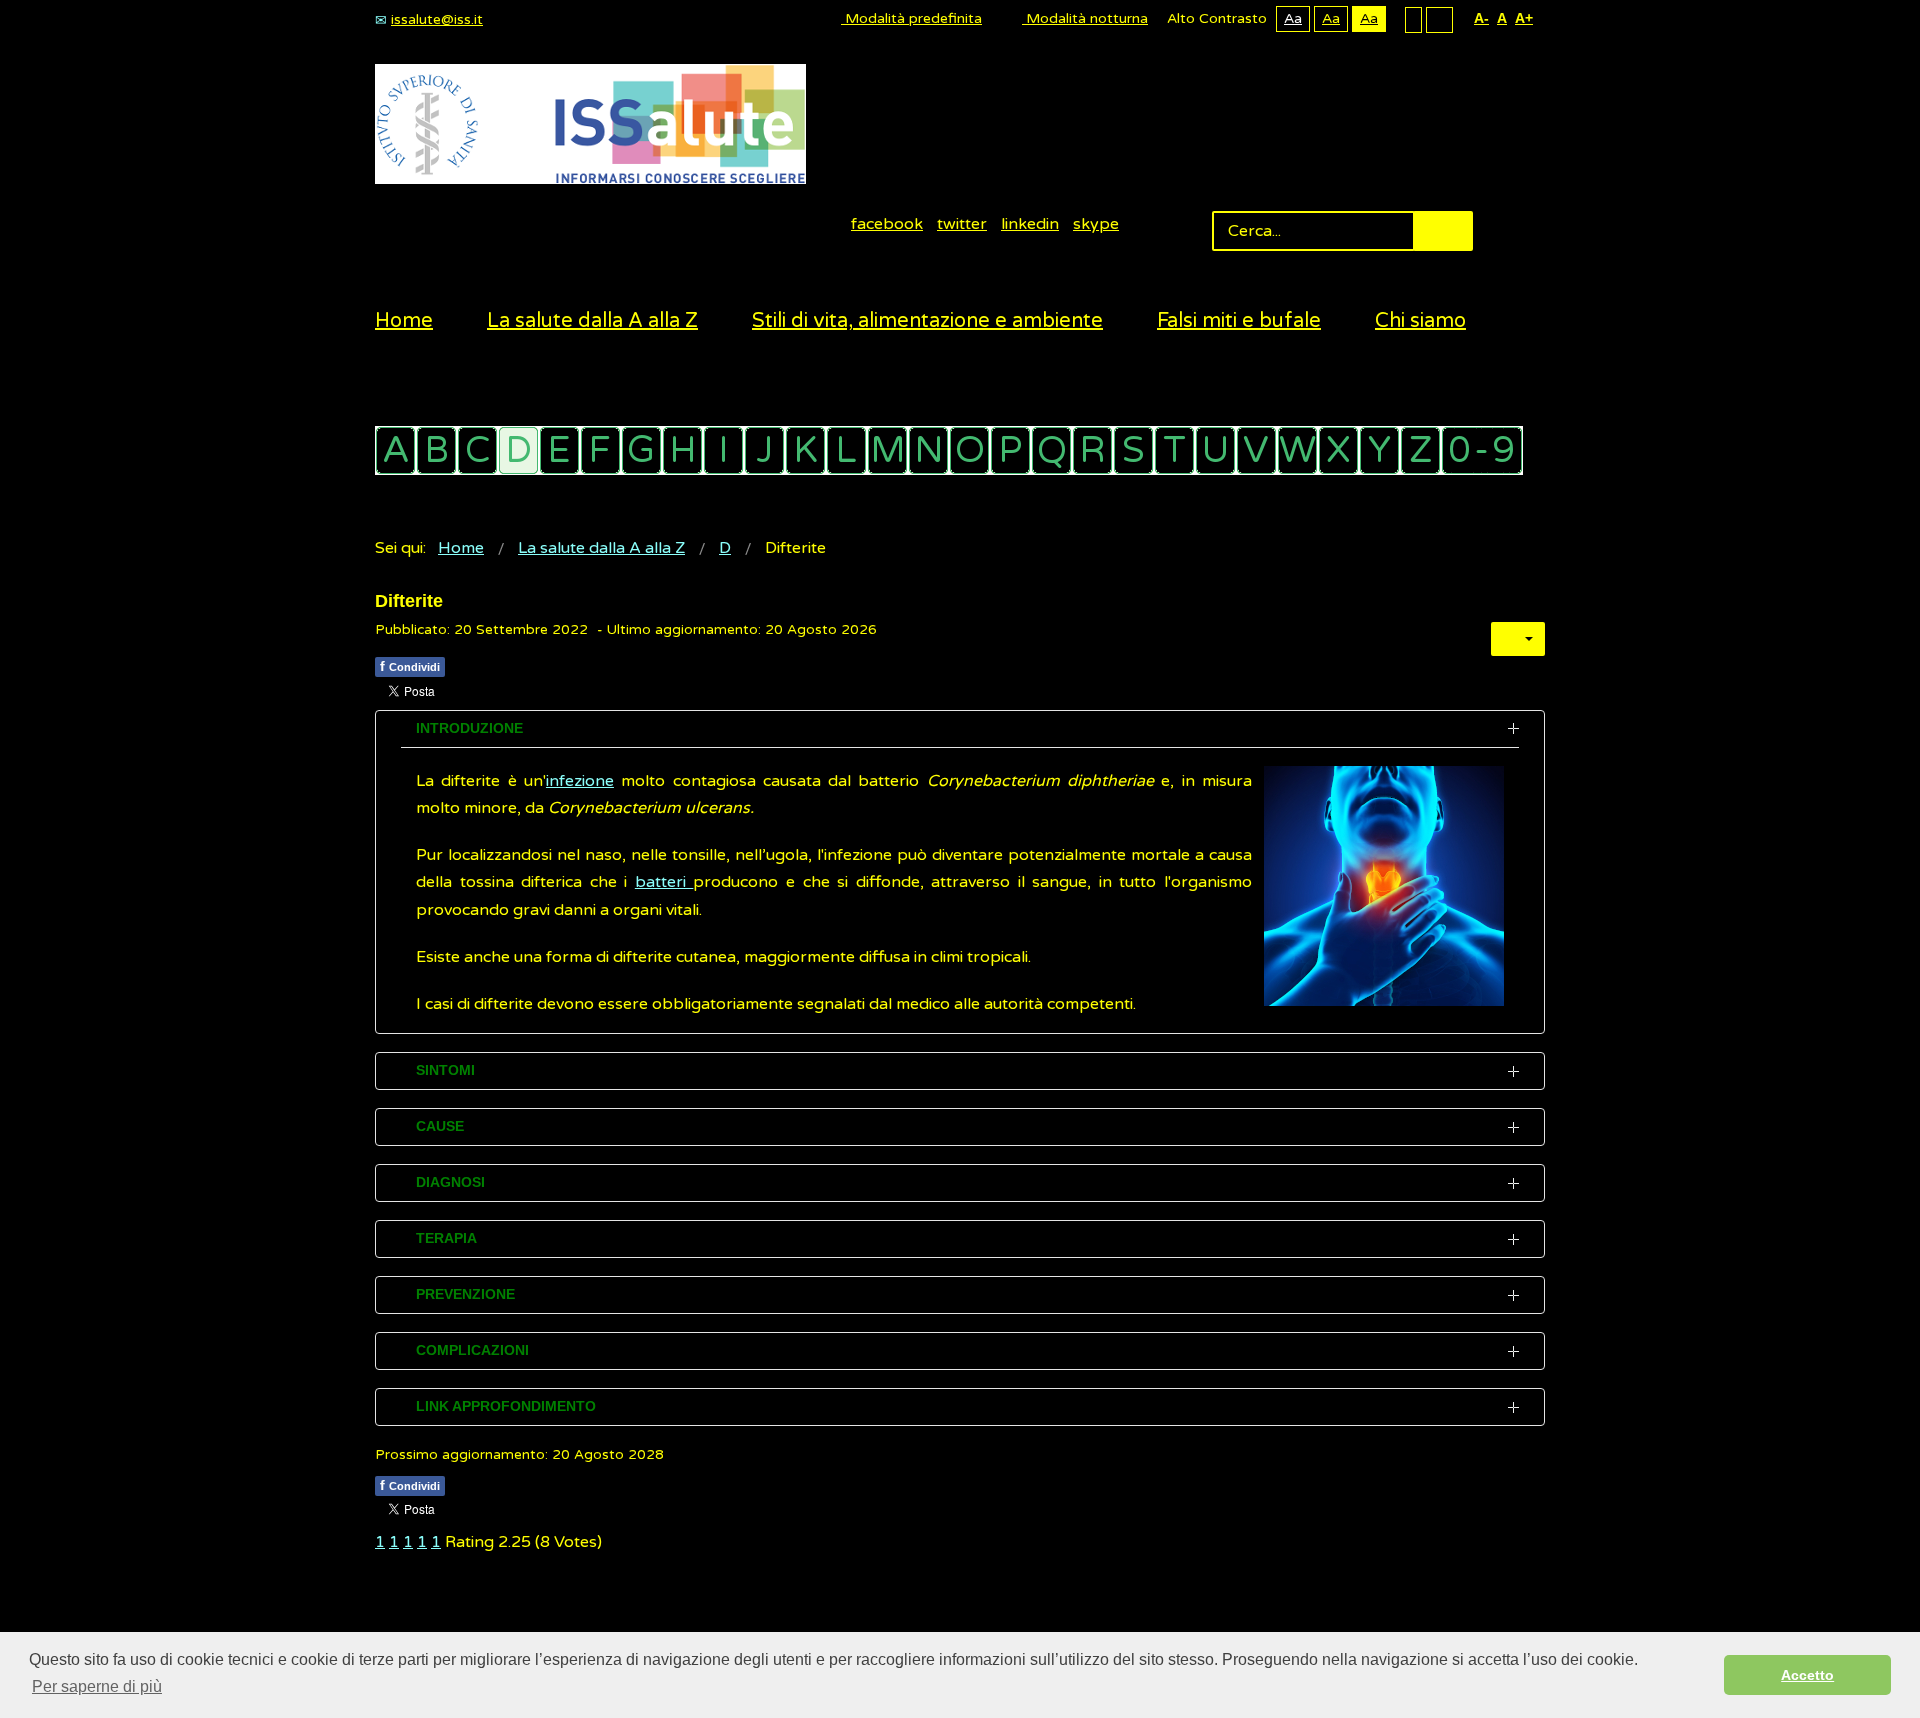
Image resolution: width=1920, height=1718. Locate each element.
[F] (600, 450)
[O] (969, 450)
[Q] (1051, 450)
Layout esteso (1439, 19)
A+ (1524, 18)
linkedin (1030, 224)
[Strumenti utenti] (1518, 639)
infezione (580, 781)
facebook (887, 224)
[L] (846, 450)
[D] (518, 450)
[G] (641, 450)
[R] (1092, 450)
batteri (664, 882)
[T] (1174, 450)
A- (1481, 18)
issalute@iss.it (437, 19)
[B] (436, 450)
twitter (962, 224)
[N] (928, 450)
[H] (682, 450)
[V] (1256, 450)
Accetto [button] (1807, 1675)
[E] (559, 450)
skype (1096, 224)
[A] (395, 450)
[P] (1010, 450)
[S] (1133, 450)
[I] (723, 450)
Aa (1293, 18)
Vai (1443, 231)
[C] (477, 450)
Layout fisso (1413, 19)
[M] (887, 450)
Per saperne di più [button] (97, 1686)
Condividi (410, 666)
